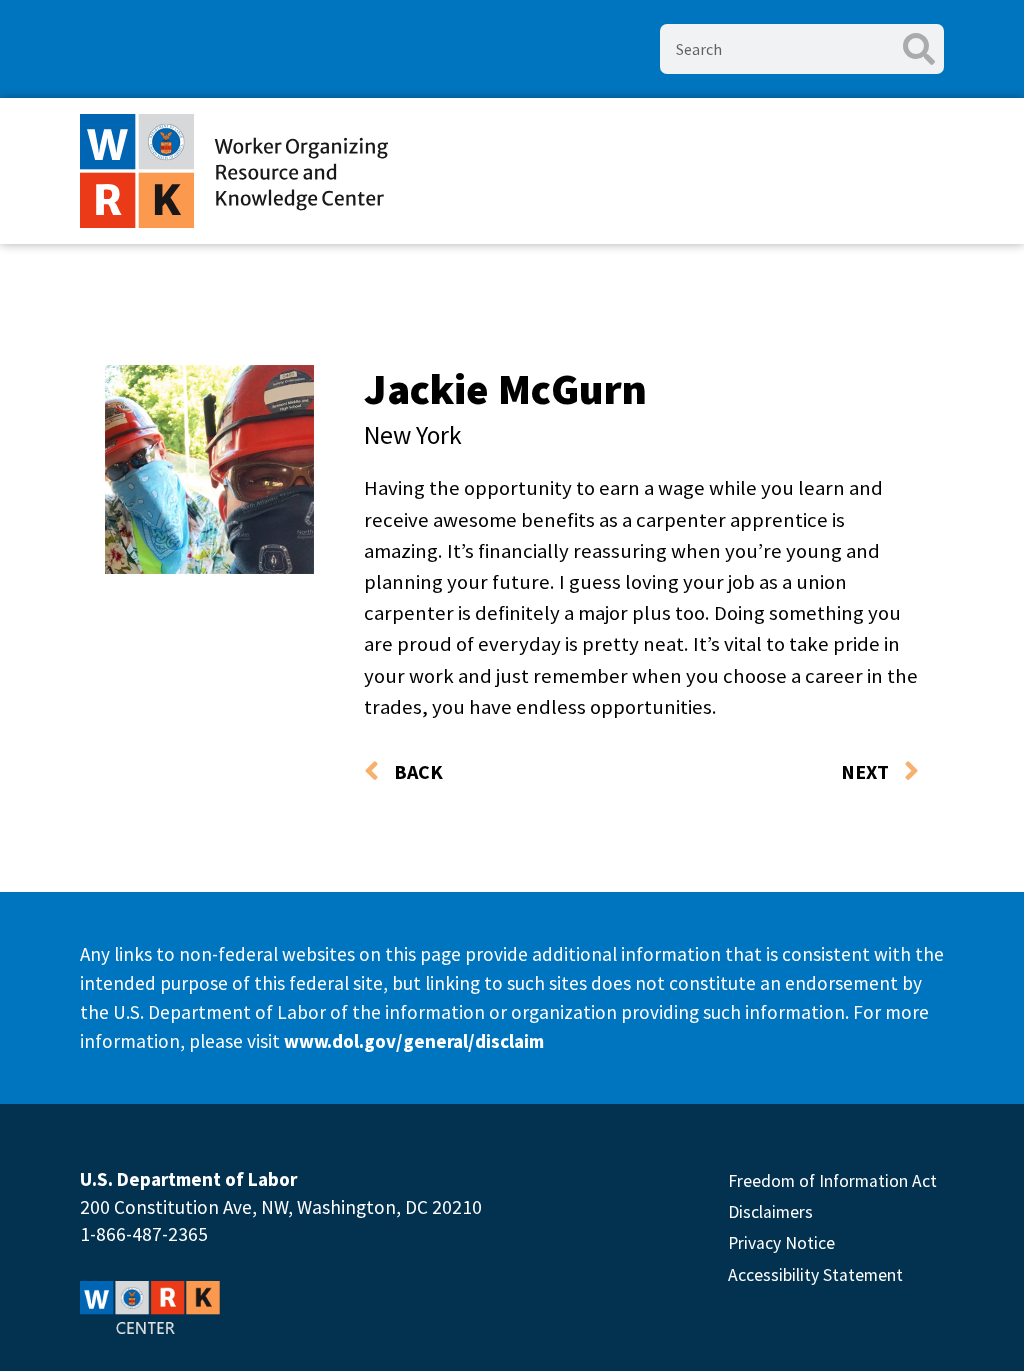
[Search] (919, 49)
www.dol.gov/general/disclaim (414, 1041)
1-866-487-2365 (144, 1234)
